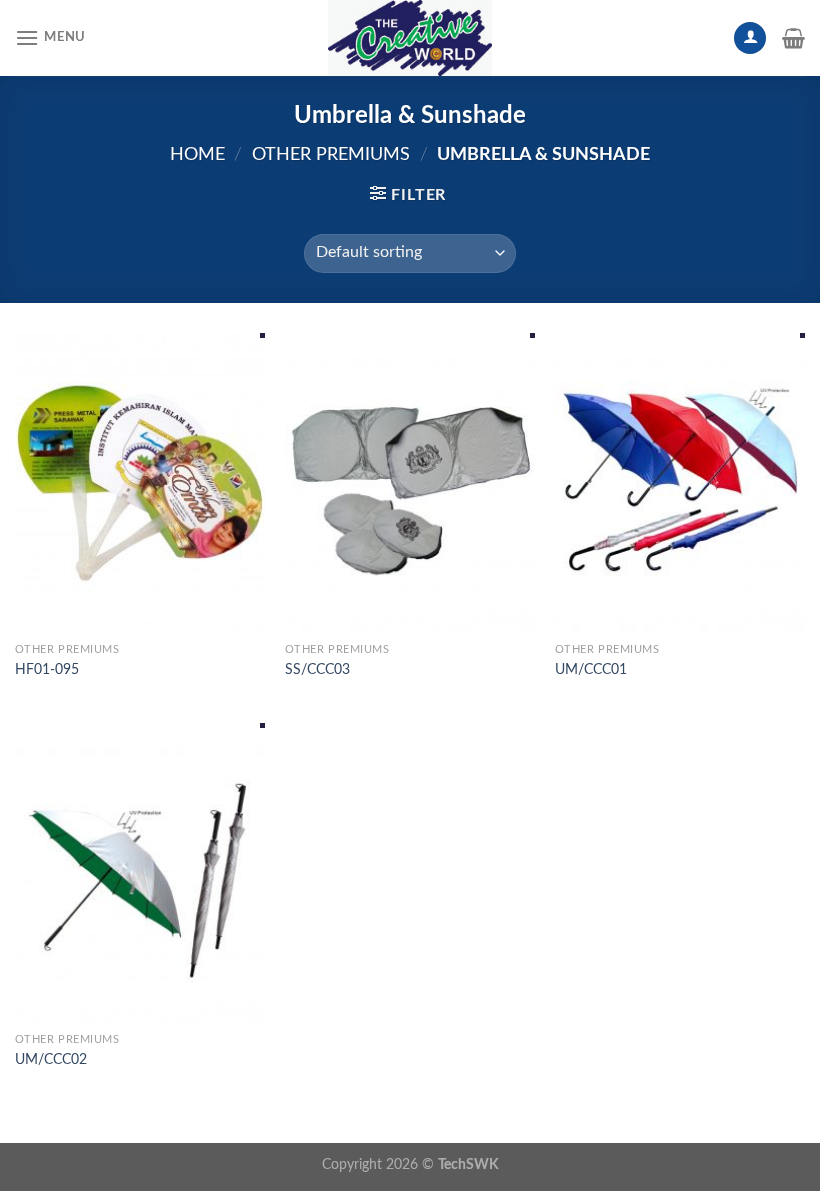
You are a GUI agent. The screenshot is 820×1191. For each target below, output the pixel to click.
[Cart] (793, 38)
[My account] (750, 38)
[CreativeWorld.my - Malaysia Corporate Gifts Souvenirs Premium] (410, 38)
